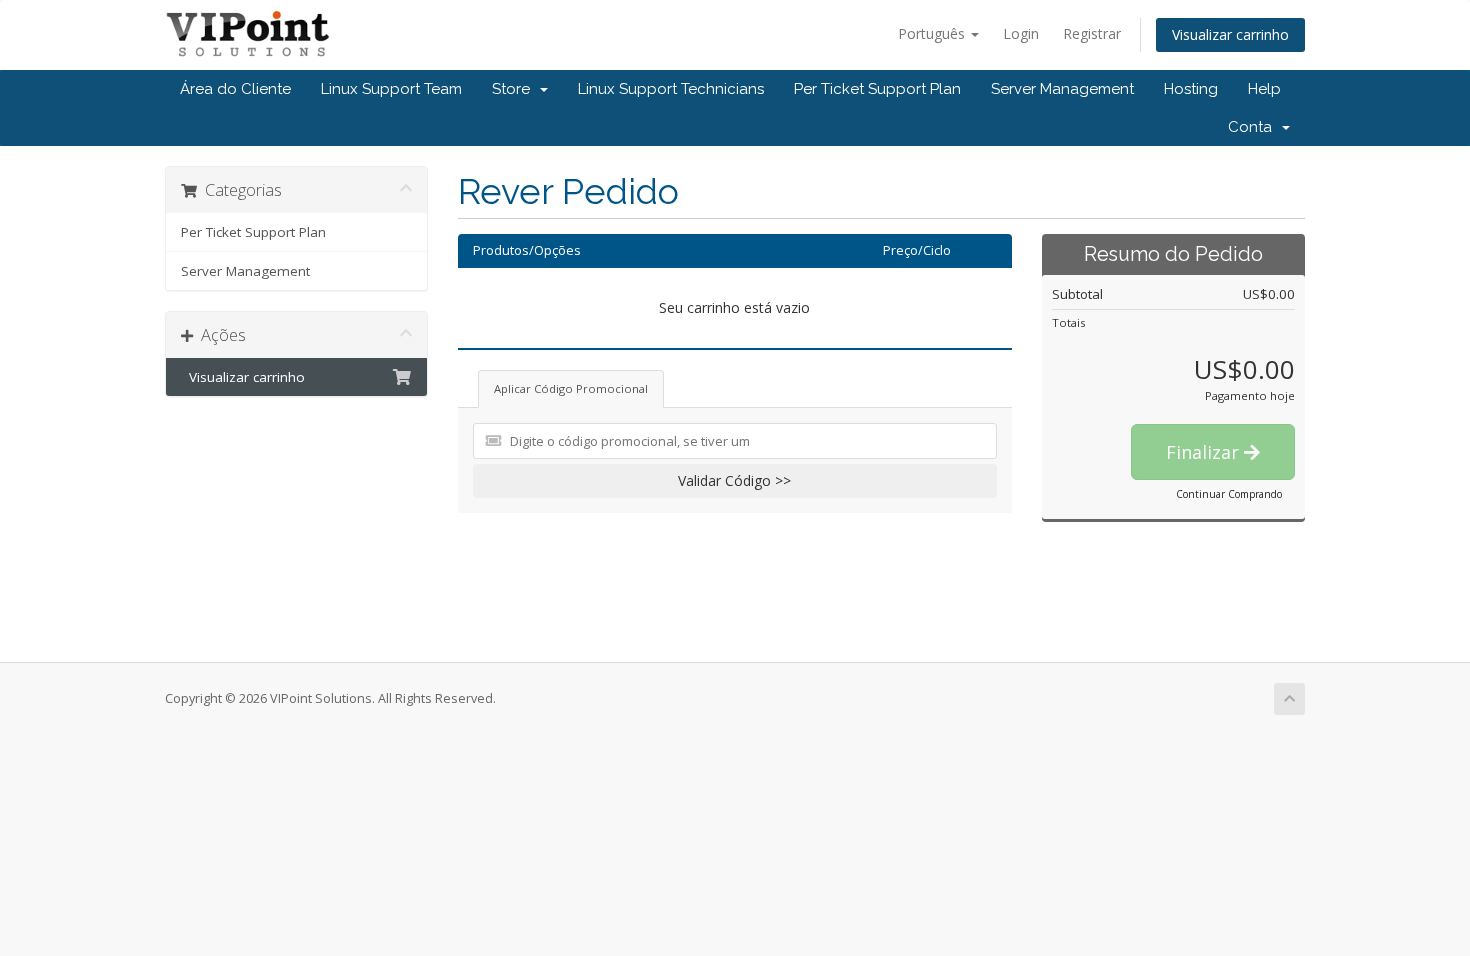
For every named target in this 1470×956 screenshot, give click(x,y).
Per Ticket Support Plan (877, 89)
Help (1264, 89)
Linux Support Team (391, 89)
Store (515, 89)
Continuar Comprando (1229, 494)
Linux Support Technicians (671, 89)
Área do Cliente (235, 89)
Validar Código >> (734, 480)
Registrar (1092, 33)
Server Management (1062, 89)
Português (933, 33)
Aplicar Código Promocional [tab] (571, 388)
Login (1021, 33)
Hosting (1191, 89)
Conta (1254, 127)
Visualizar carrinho (1230, 34)
